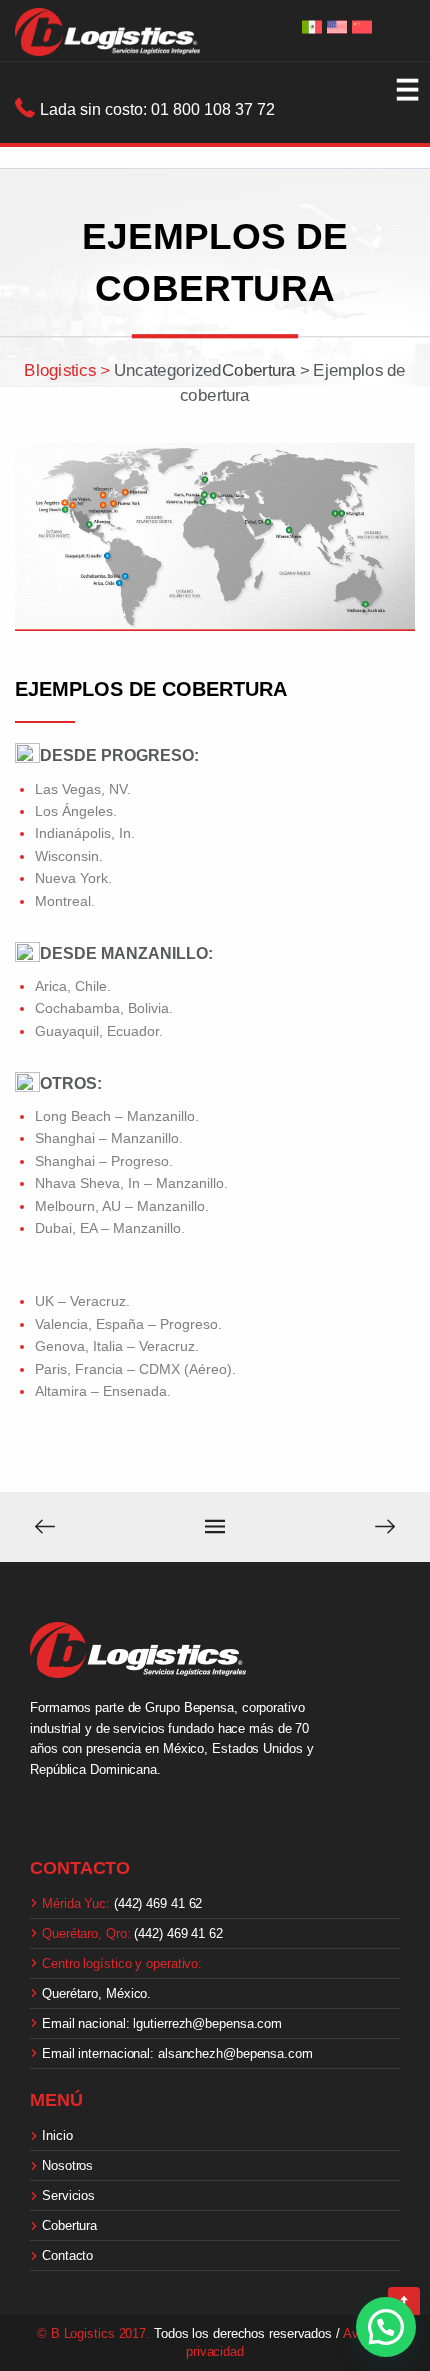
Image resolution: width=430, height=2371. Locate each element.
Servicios (72, 2195)
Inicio (61, 2135)
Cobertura (73, 2225)
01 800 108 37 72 (213, 109)
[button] (386, 2327)
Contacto (67, 2255)
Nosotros (71, 2165)
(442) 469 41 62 (122, 1903)
